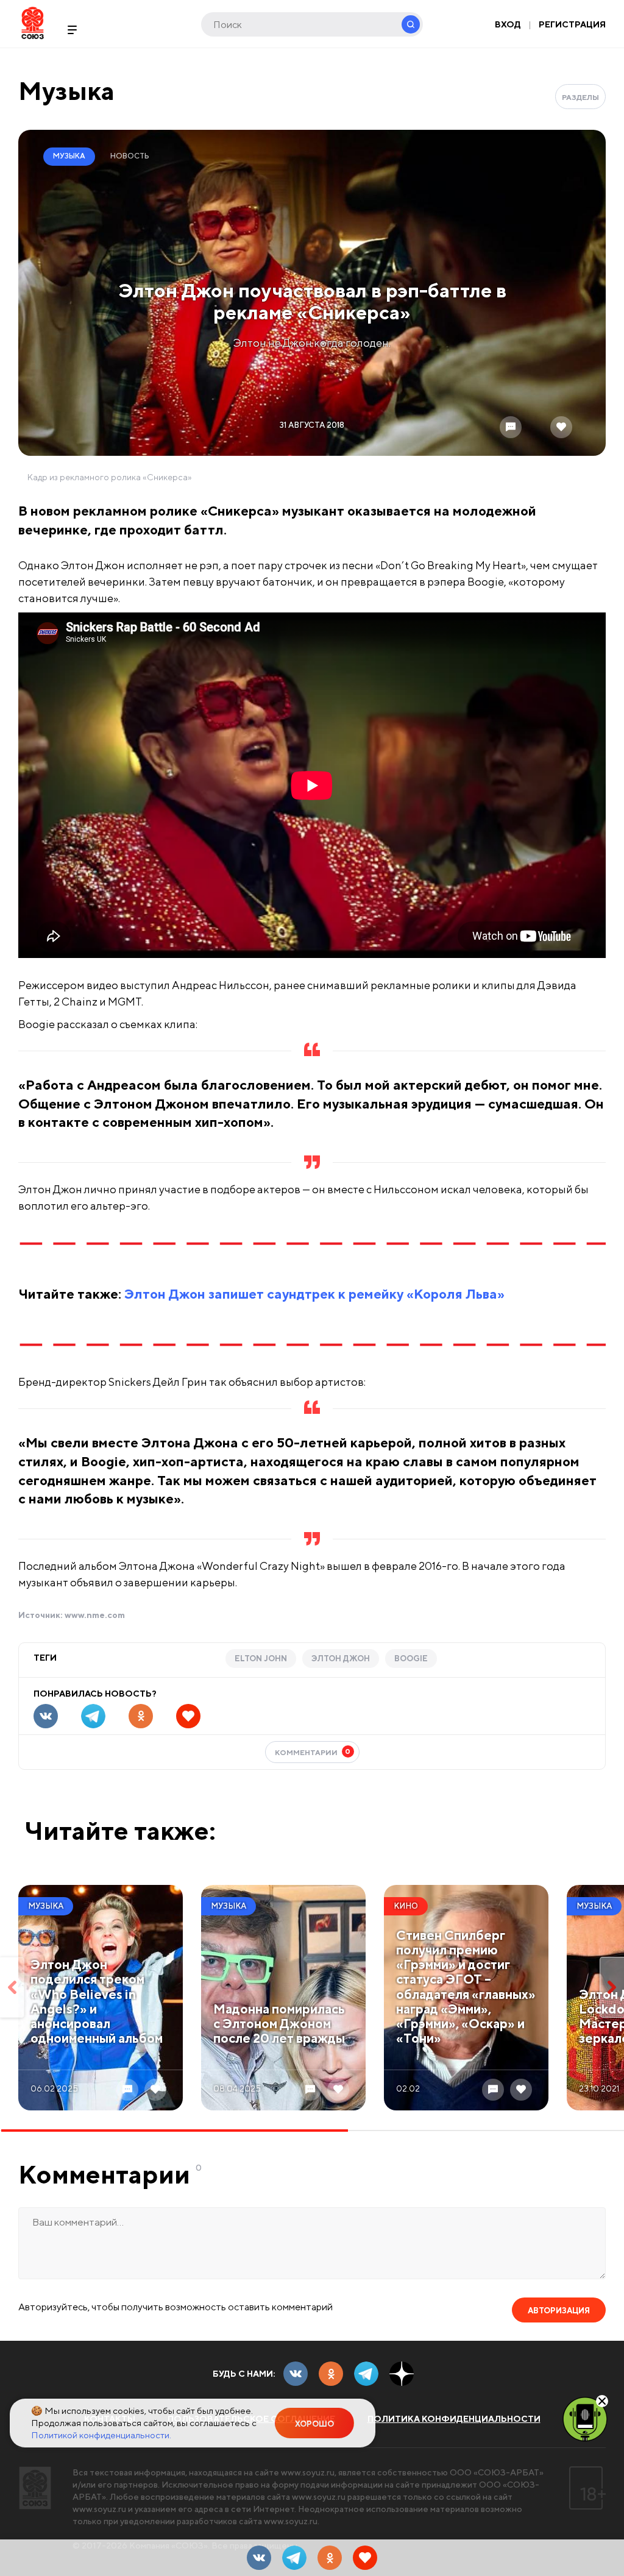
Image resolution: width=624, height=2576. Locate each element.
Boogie (411, 1659)
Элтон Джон (341, 1659)
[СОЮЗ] (35, 2488)
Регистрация (572, 24)
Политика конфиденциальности (454, 2419)
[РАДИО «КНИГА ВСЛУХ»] (585, 2418)
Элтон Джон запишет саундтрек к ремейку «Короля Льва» (314, 1294)
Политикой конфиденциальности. (101, 2435)
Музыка (66, 90)
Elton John (261, 1659)
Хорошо (314, 2424)
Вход (508, 24)
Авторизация (559, 2311)
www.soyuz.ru (308, 2472)
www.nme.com (95, 1615)
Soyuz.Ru (33, 23)
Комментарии (313, 1752)
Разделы (580, 97)
